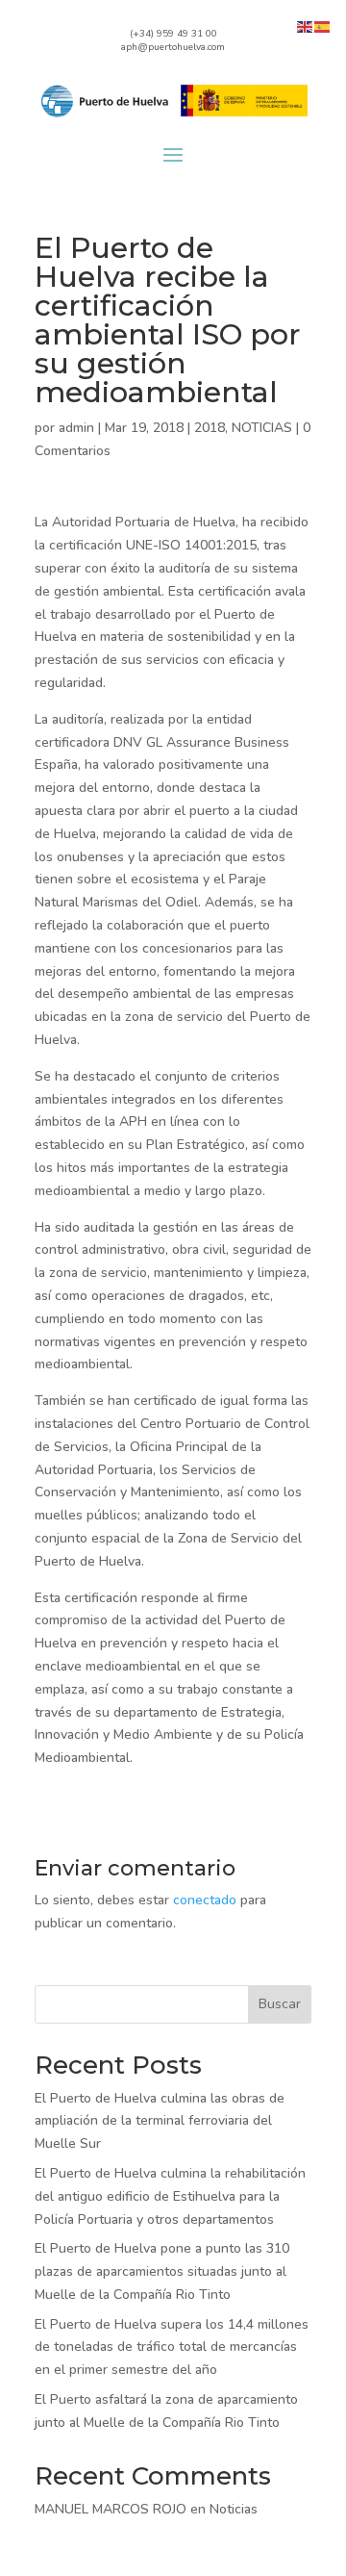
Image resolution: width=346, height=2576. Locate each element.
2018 (210, 428)
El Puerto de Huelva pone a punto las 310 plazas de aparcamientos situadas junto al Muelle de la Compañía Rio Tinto (162, 2271)
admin (76, 428)
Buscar (280, 2004)
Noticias (234, 2509)
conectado (205, 1900)
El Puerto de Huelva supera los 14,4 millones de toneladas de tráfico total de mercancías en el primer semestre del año (172, 2347)
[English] (306, 26)
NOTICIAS (262, 428)
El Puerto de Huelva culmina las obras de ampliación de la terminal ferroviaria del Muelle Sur (160, 2121)
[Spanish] (323, 26)
